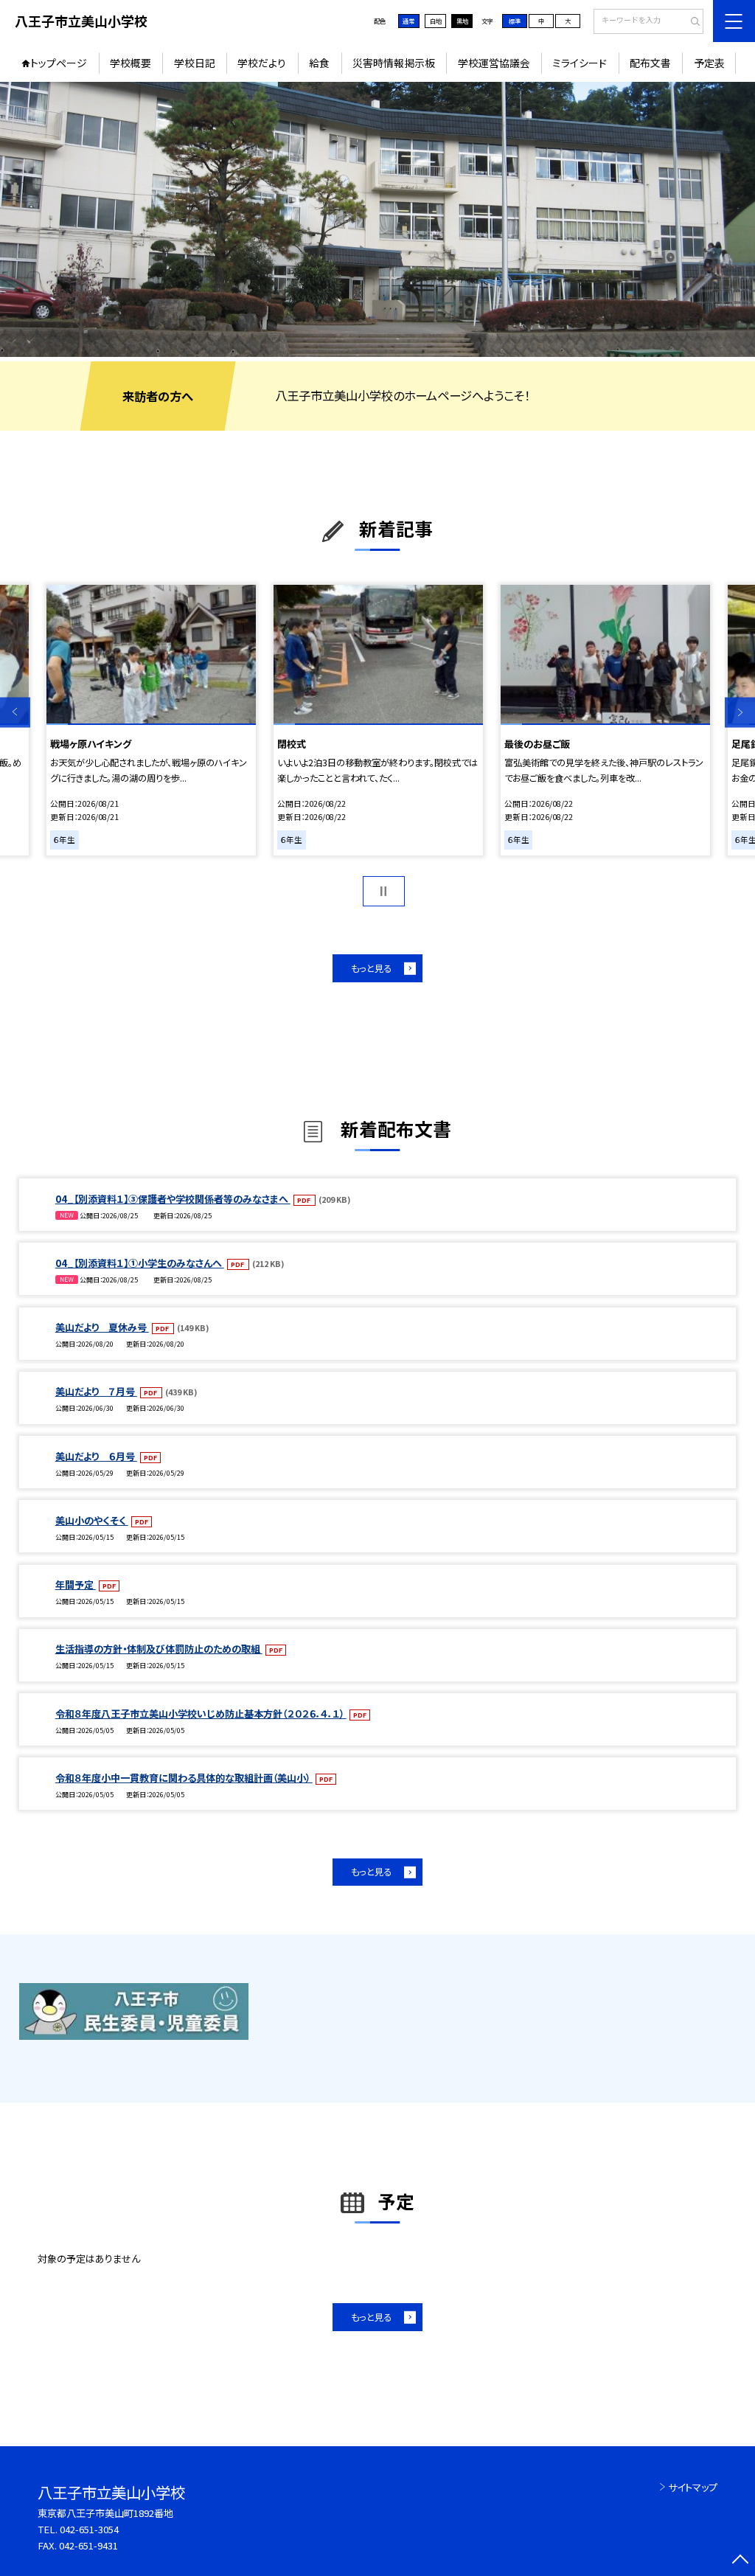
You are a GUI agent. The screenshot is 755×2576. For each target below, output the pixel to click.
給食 (319, 63)
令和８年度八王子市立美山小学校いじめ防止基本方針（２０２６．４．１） (201, 1714)
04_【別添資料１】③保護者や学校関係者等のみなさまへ (173, 1199)
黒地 (462, 21)
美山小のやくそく (92, 1520)
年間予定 (76, 1584)
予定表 (709, 63)
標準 (515, 21)
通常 (408, 21)
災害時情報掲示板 (394, 63)
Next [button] (740, 713)
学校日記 (195, 63)
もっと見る (371, 968)
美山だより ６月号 (96, 1456)
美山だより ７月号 (96, 1391)
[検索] (690, 22)
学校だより (262, 63)
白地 (436, 21)
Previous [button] (15, 713)
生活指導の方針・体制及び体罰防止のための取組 (159, 1649)
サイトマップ (693, 2487)
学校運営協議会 (494, 63)
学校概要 (131, 63)
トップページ (59, 63)
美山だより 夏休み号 (102, 1327)
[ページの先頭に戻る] (740, 2561)
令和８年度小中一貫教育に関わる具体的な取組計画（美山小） (184, 1778)
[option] (377, 219)
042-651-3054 (89, 2529)
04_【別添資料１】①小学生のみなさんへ (140, 1263)
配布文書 (650, 63)
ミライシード (580, 63)
